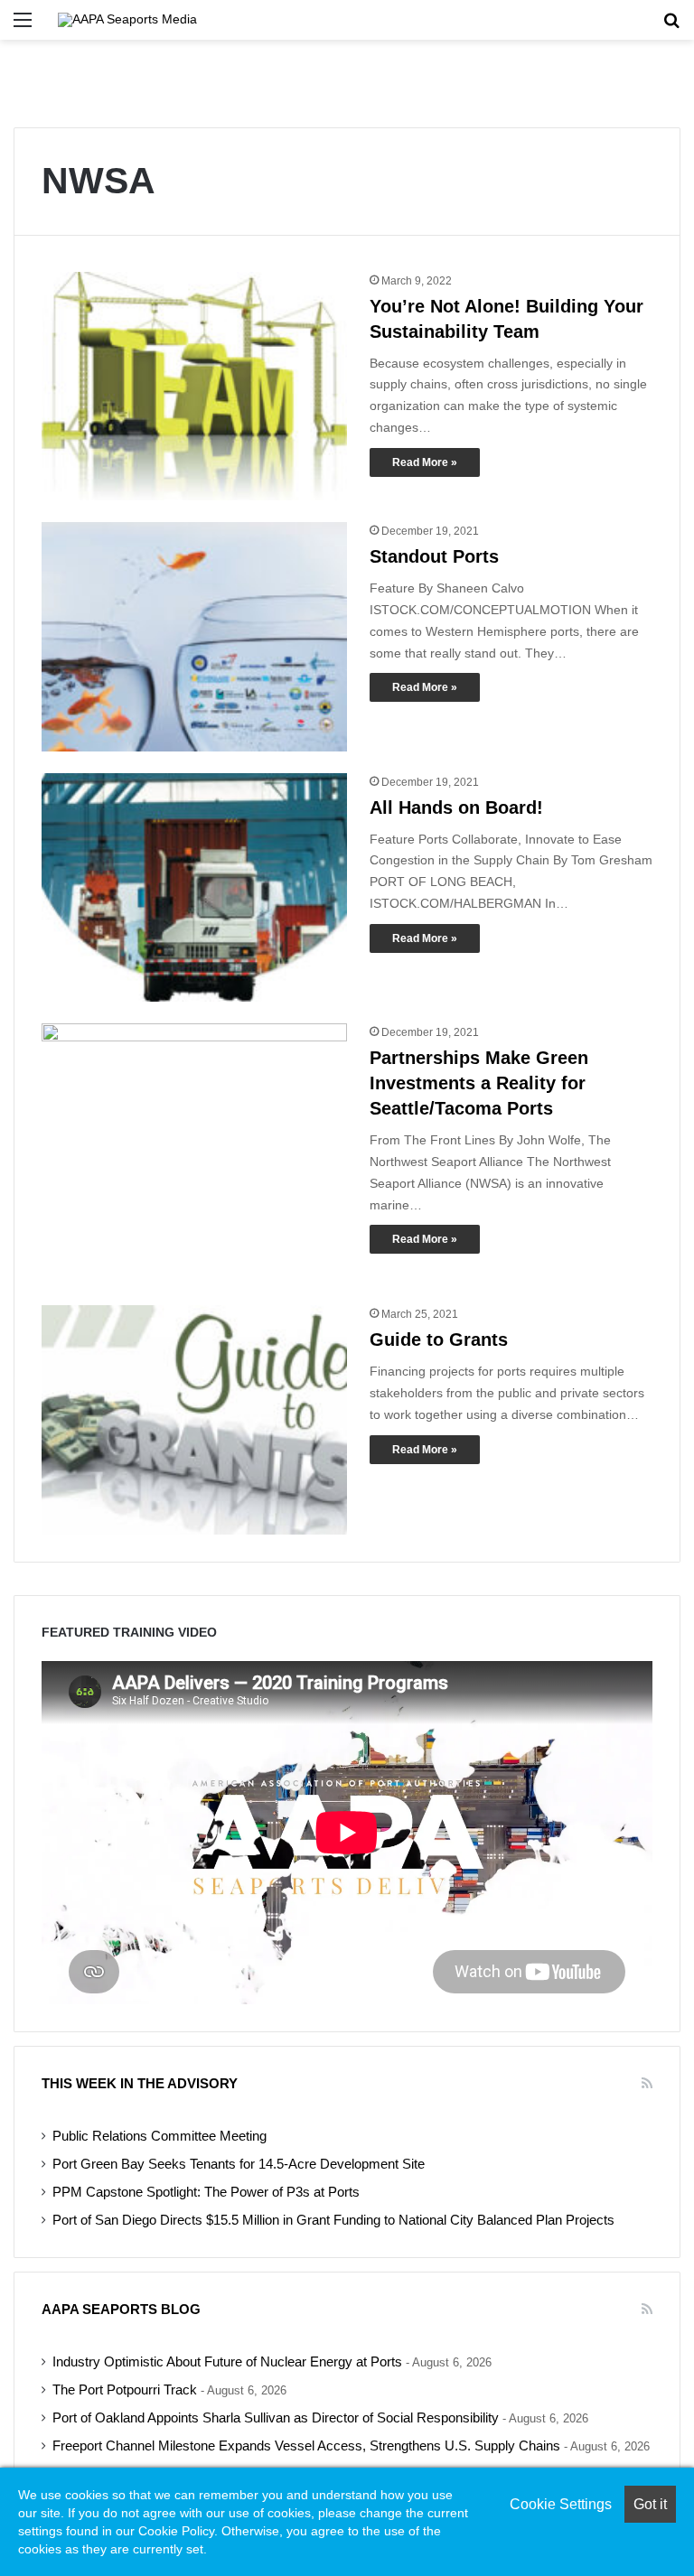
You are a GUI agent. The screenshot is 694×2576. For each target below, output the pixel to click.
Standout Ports (434, 556)
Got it (650, 2504)
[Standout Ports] (194, 637)
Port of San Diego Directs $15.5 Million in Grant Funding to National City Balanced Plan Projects (333, 2220)
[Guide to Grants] (194, 1420)
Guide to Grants (439, 1339)
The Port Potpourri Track (125, 2390)
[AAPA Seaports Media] (127, 20)
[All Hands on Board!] (194, 888)
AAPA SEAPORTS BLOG (121, 2309)
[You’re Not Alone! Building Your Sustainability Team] (194, 387)
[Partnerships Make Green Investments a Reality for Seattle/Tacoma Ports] (194, 1153)
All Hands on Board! (456, 807)
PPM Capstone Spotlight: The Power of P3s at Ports (206, 2192)
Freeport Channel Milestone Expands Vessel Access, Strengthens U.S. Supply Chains (306, 2446)
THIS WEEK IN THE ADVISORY (140, 2083)
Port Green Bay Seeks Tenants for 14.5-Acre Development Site (239, 2164)
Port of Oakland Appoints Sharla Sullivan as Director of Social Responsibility (276, 2418)
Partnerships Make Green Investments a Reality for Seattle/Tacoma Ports (479, 1083)
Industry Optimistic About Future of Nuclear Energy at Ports (227, 2362)
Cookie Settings (561, 2504)
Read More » (425, 462)
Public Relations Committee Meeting (159, 2136)
